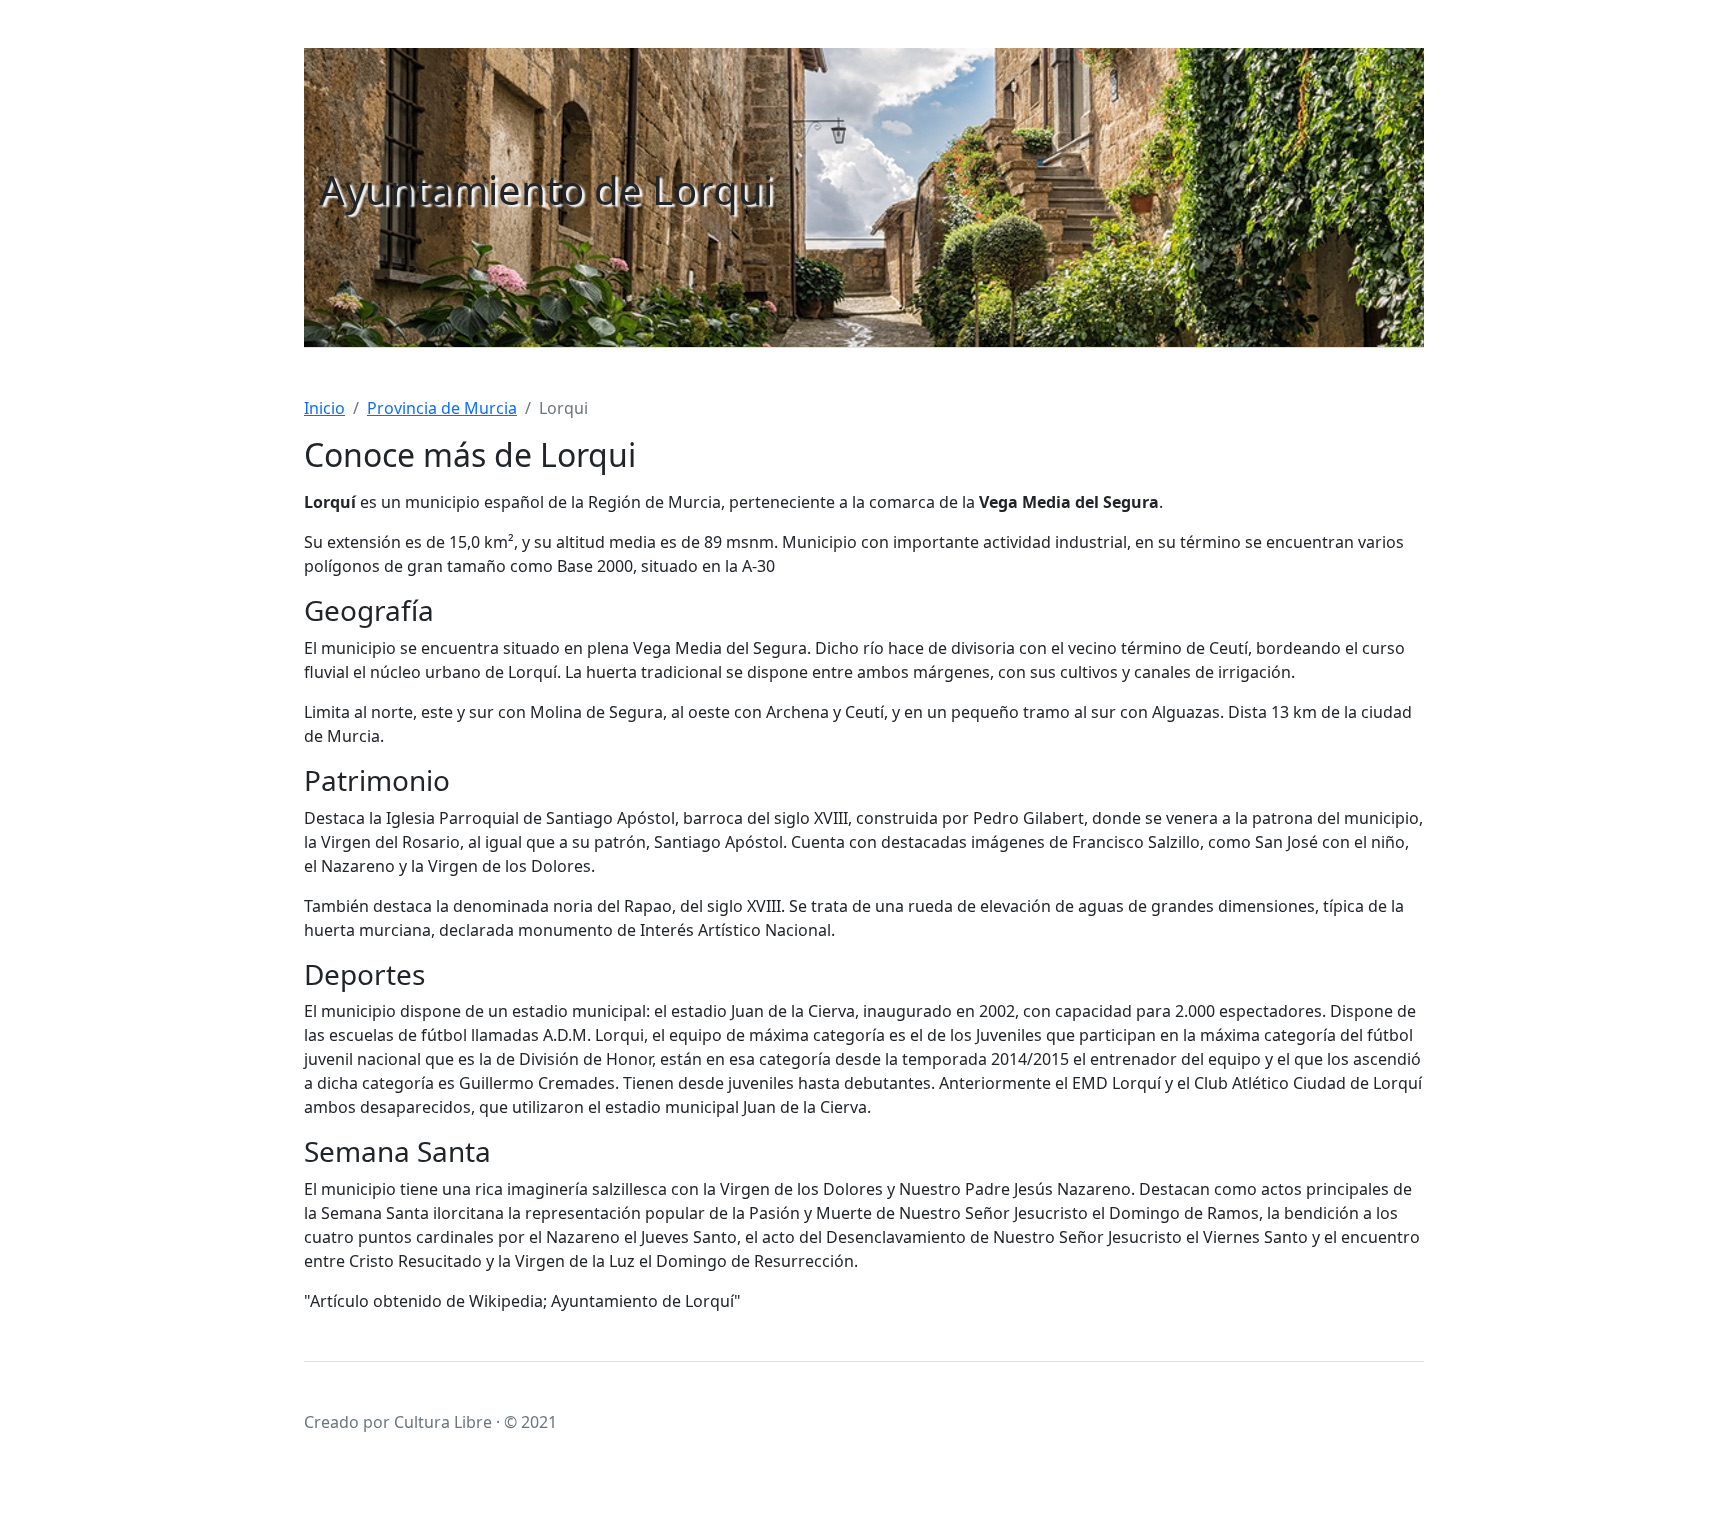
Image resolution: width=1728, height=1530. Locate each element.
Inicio (324, 408)
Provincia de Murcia (442, 408)
